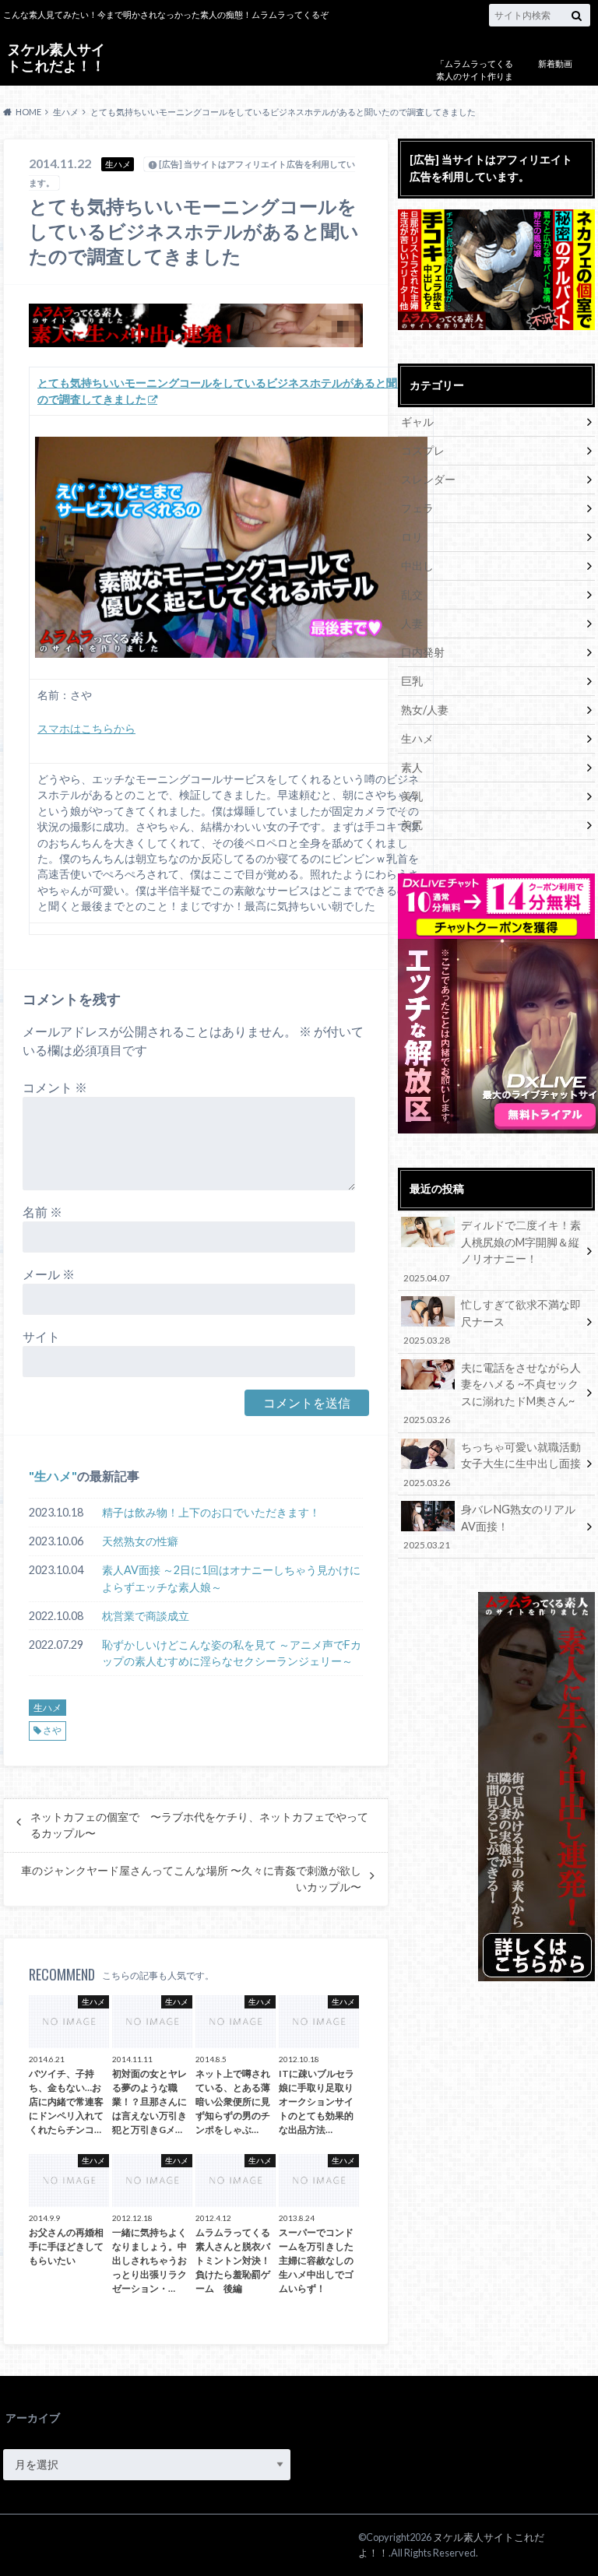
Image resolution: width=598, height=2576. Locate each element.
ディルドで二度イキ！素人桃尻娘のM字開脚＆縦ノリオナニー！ (492, 1250)
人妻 (412, 623)
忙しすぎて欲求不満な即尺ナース (492, 1321)
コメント (55, 1087)
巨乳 (412, 681)
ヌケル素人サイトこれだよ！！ (56, 57)
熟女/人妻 (425, 710)
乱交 (412, 594)
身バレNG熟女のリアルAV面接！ (489, 1526)
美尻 (412, 825)
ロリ (412, 537)
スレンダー (428, 479)
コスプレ (423, 450)
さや (52, 1730)
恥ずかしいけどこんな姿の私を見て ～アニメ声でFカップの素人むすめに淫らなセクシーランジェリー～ (232, 1653)
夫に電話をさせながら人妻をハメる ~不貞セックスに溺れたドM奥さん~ (492, 1393)
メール (49, 1274)
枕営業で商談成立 (146, 1616)
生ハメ (53, 1476)
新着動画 (555, 63)
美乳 (412, 796)
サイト (41, 1336)
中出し (417, 566)
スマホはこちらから (86, 729)
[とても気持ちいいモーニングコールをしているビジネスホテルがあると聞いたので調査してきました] (231, 547)
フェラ (417, 508)
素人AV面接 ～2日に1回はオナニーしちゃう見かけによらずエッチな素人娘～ (231, 1578)
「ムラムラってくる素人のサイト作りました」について (475, 76)
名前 (42, 1212)
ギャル (417, 422)
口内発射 (423, 652)
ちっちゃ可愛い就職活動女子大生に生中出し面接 (492, 1464)
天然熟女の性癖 (140, 1541)
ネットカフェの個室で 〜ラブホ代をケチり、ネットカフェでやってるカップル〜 (199, 1825)
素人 (412, 767)
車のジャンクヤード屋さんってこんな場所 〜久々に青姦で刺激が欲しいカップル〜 (191, 1878)
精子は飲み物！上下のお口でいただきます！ (211, 1512)
